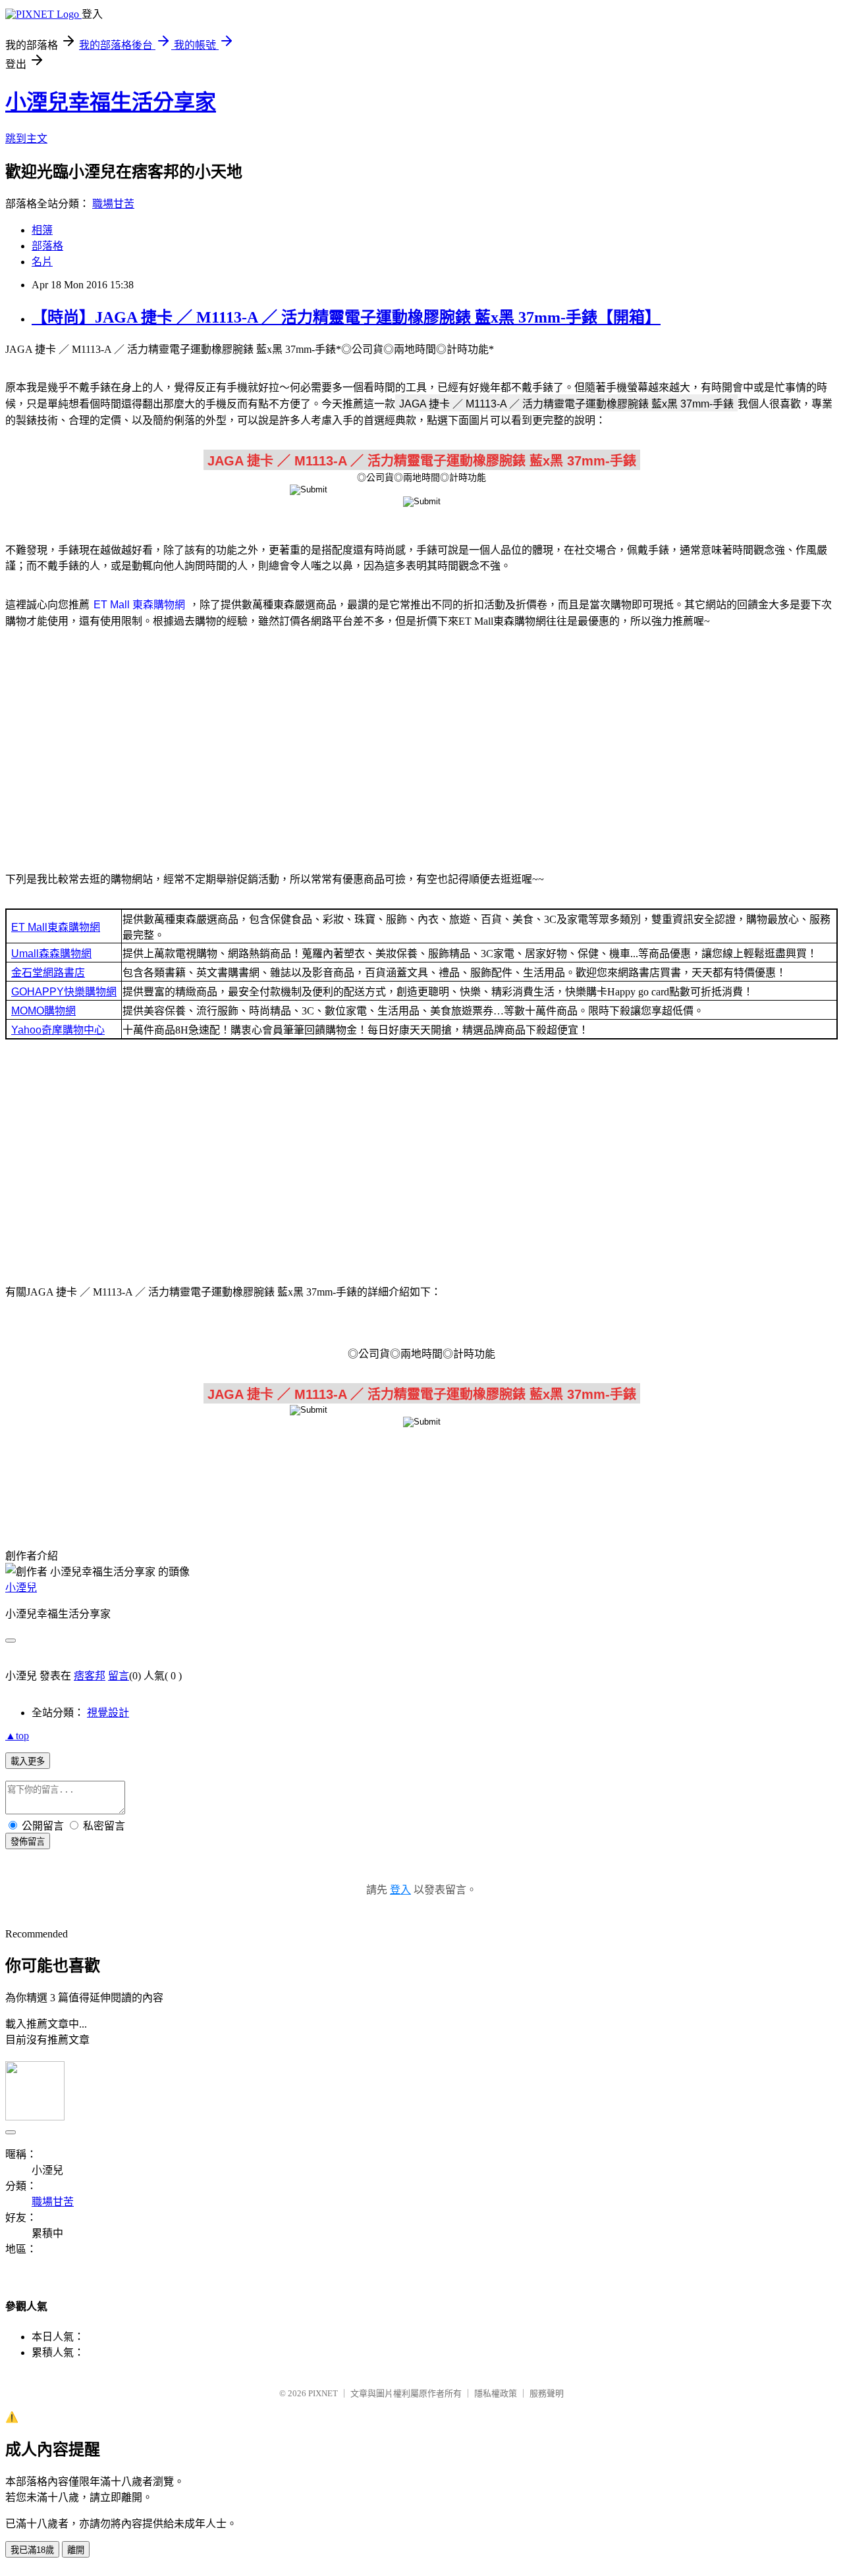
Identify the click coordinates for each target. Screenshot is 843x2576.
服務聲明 (547, 2393)
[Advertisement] (421, 743)
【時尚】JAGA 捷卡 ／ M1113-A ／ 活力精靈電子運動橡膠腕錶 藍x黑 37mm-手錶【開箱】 (346, 317)
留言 (119, 1676)
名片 (42, 262)
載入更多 (28, 1761)
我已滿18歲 (32, 2550)
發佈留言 (28, 1842)
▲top (17, 1736)
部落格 (47, 246)
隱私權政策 (496, 2393)
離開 (76, 2550)
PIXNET (323, 2393)
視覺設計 (108, 1713)
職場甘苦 (113, 204)
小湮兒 (21, 1588)
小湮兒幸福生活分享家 (111, 102)
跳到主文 (26, 139)
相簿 (42, 230)
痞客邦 (90, 1676)
